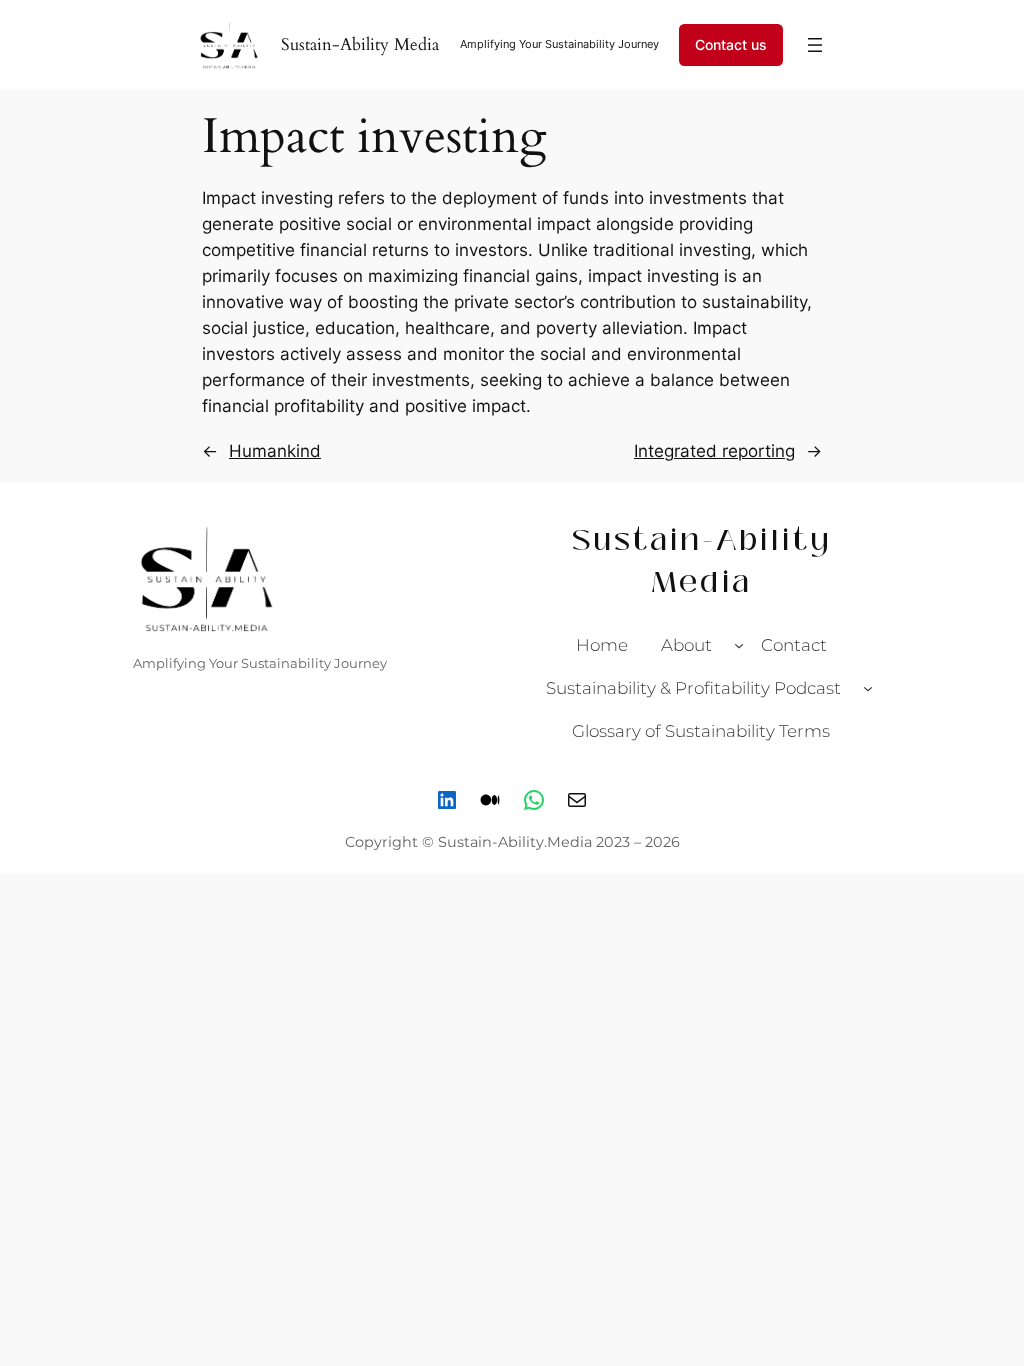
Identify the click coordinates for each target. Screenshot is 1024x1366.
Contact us (731, 44)
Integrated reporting (714, 451)
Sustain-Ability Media (360, 44)
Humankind (275, 451)
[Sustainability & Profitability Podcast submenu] (868, 688)
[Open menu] (815, 45)
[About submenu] (739, 645)
